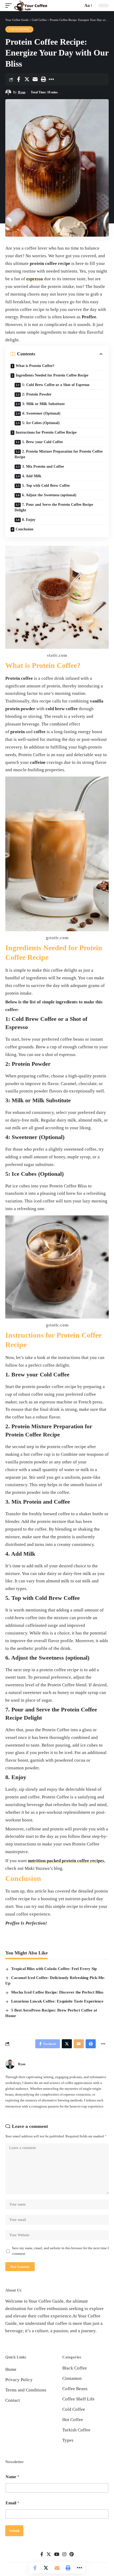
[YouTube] (57, 2554)
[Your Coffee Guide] (31, 6)
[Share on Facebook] (19, 79)
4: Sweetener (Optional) (41, 413)
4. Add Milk (32, 476)
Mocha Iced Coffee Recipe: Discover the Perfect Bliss (57, 1992)
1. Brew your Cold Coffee (42, 442)
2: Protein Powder (37, 394)
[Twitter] (49, 2554)
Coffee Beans (75, 2389)
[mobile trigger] (10, 6)
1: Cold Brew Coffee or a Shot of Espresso (56, 385)
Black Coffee (75, 2368)
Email (12, 2503)
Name (12, 2477)
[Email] (35, 79)
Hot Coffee (73, 2420)
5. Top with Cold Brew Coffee (46, 486)
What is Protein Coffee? (35, 366)
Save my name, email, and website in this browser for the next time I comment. (60, 2251)
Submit (14, 2531)
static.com (57, 655)
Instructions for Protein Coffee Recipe (46, 432)
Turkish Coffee (76, 2430)
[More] (51, 79)
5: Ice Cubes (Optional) (41, 423)
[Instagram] (64, 2554)
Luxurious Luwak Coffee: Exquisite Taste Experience (57, 2001)
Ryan (22, 92)
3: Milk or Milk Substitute (43, 404)
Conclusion (25, 529)
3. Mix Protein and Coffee (43, 467)
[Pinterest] (72, 2554)
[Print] (43, 79)
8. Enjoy (29, 520)
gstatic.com (57, 938)
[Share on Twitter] (27, 79)
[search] (78, 5)
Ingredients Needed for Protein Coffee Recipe (52, 375)
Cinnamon (72, 2378)
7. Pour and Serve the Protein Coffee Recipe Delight (54, 507)
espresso (35, 279)
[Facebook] (42, 2554)
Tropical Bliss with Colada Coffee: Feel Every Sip (54, 1969)
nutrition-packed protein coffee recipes (66, 1861)
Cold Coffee (19, 29)
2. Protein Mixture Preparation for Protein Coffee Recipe (59, 454)
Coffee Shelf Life (78, 2399)
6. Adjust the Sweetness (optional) (49, 495)
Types (68, 2440)
